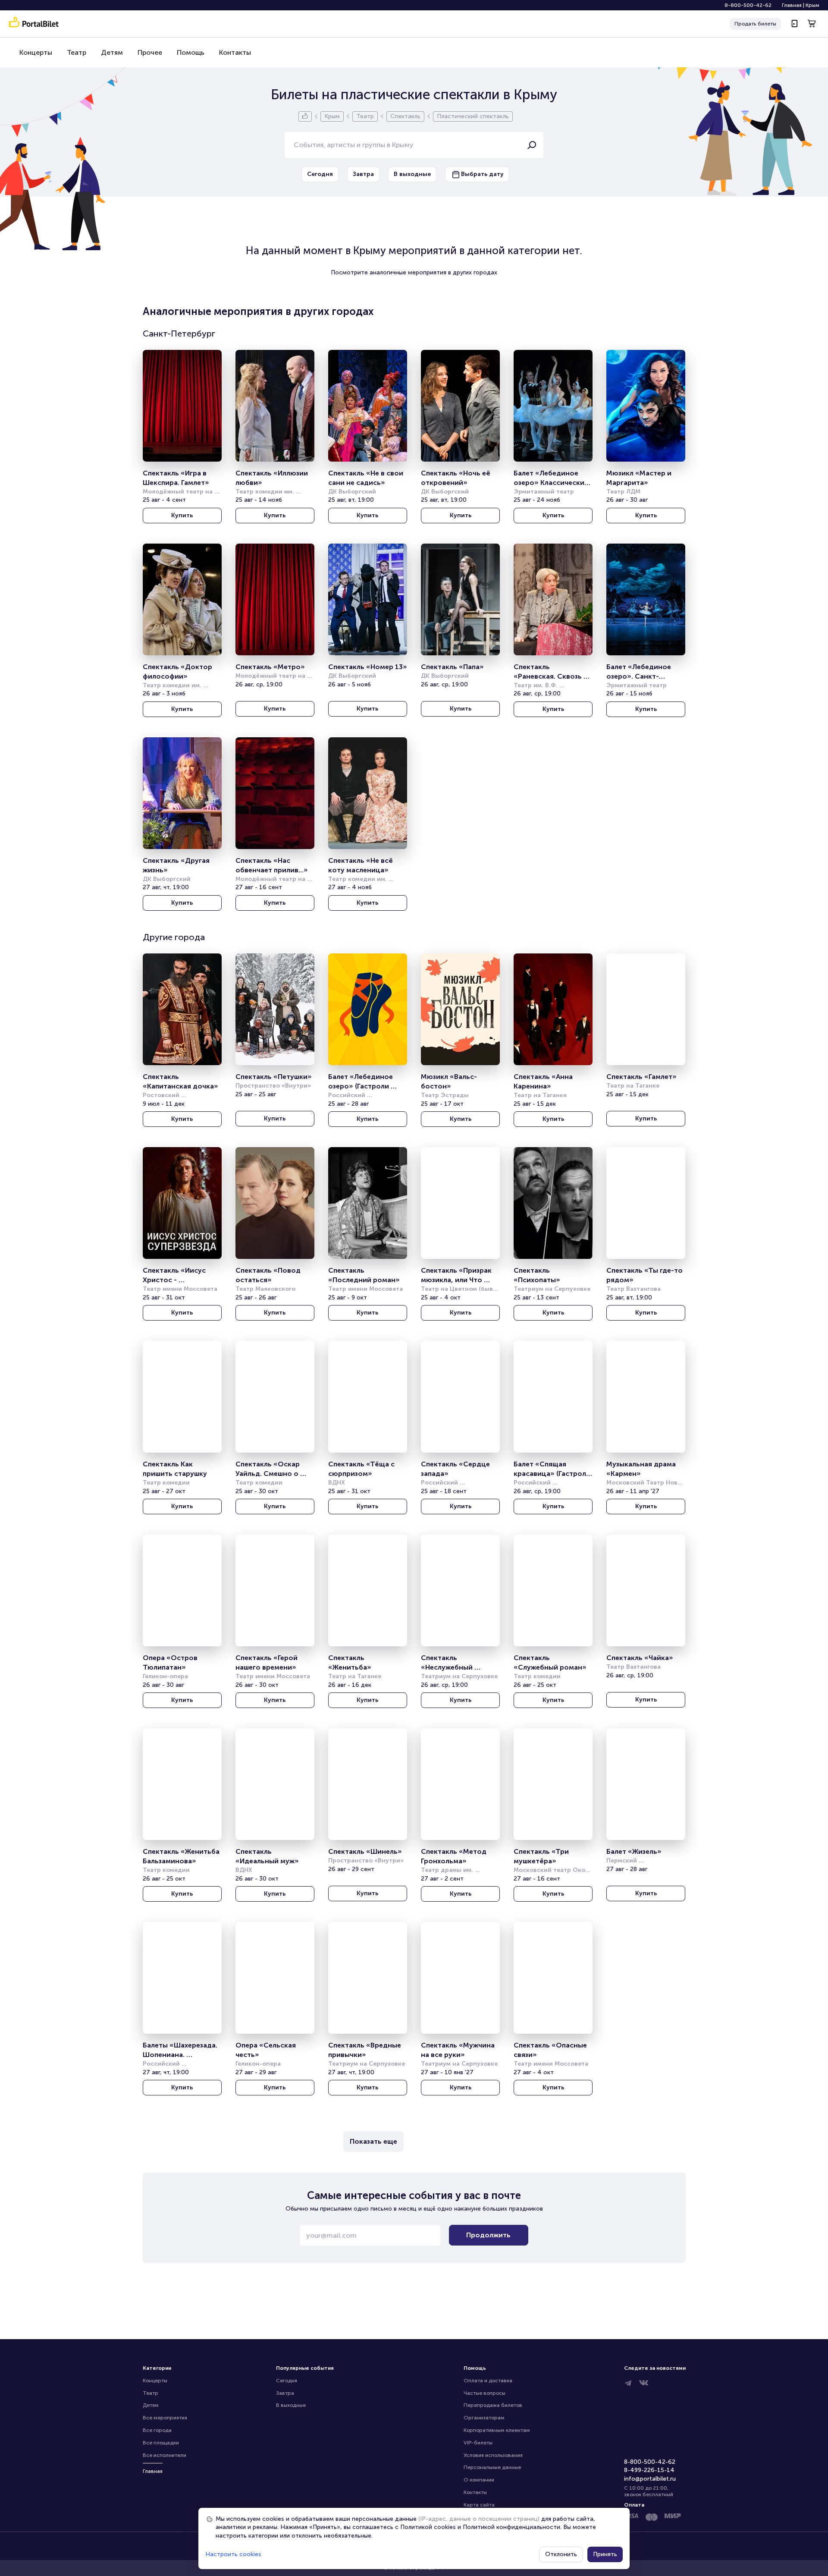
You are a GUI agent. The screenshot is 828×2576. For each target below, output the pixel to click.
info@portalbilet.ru (650, 2479)
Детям (112, 52)
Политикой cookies (428, 2527)
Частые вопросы (485, 2393)
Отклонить (561, 2554)
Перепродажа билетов (493, 2405)
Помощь (191, 52)
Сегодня (287, 2381)
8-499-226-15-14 (649, 2470)
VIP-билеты (478, 2443)
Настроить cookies (233, 2554)
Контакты (235, 52)
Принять (605, 2554)
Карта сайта (479, 2505)
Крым (812, 5)
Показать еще (373, 2141)
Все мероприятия (165, 2418)
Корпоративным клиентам (497, 2430)
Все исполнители (165, 2455)
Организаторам (484, 2418)
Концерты (36, 52)
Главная (792, 5)
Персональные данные (492, 2467)
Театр (77, 52)
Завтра (285, 2393)
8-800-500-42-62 (748, 5)
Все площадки (161, 2443)
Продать (755, 24)
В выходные (291, 2405)
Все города (157, 2430)
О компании (479, 2480)
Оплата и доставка (488, 2381)
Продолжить (488, 2235)
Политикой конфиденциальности (511, 2527)
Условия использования (493, 2455)
